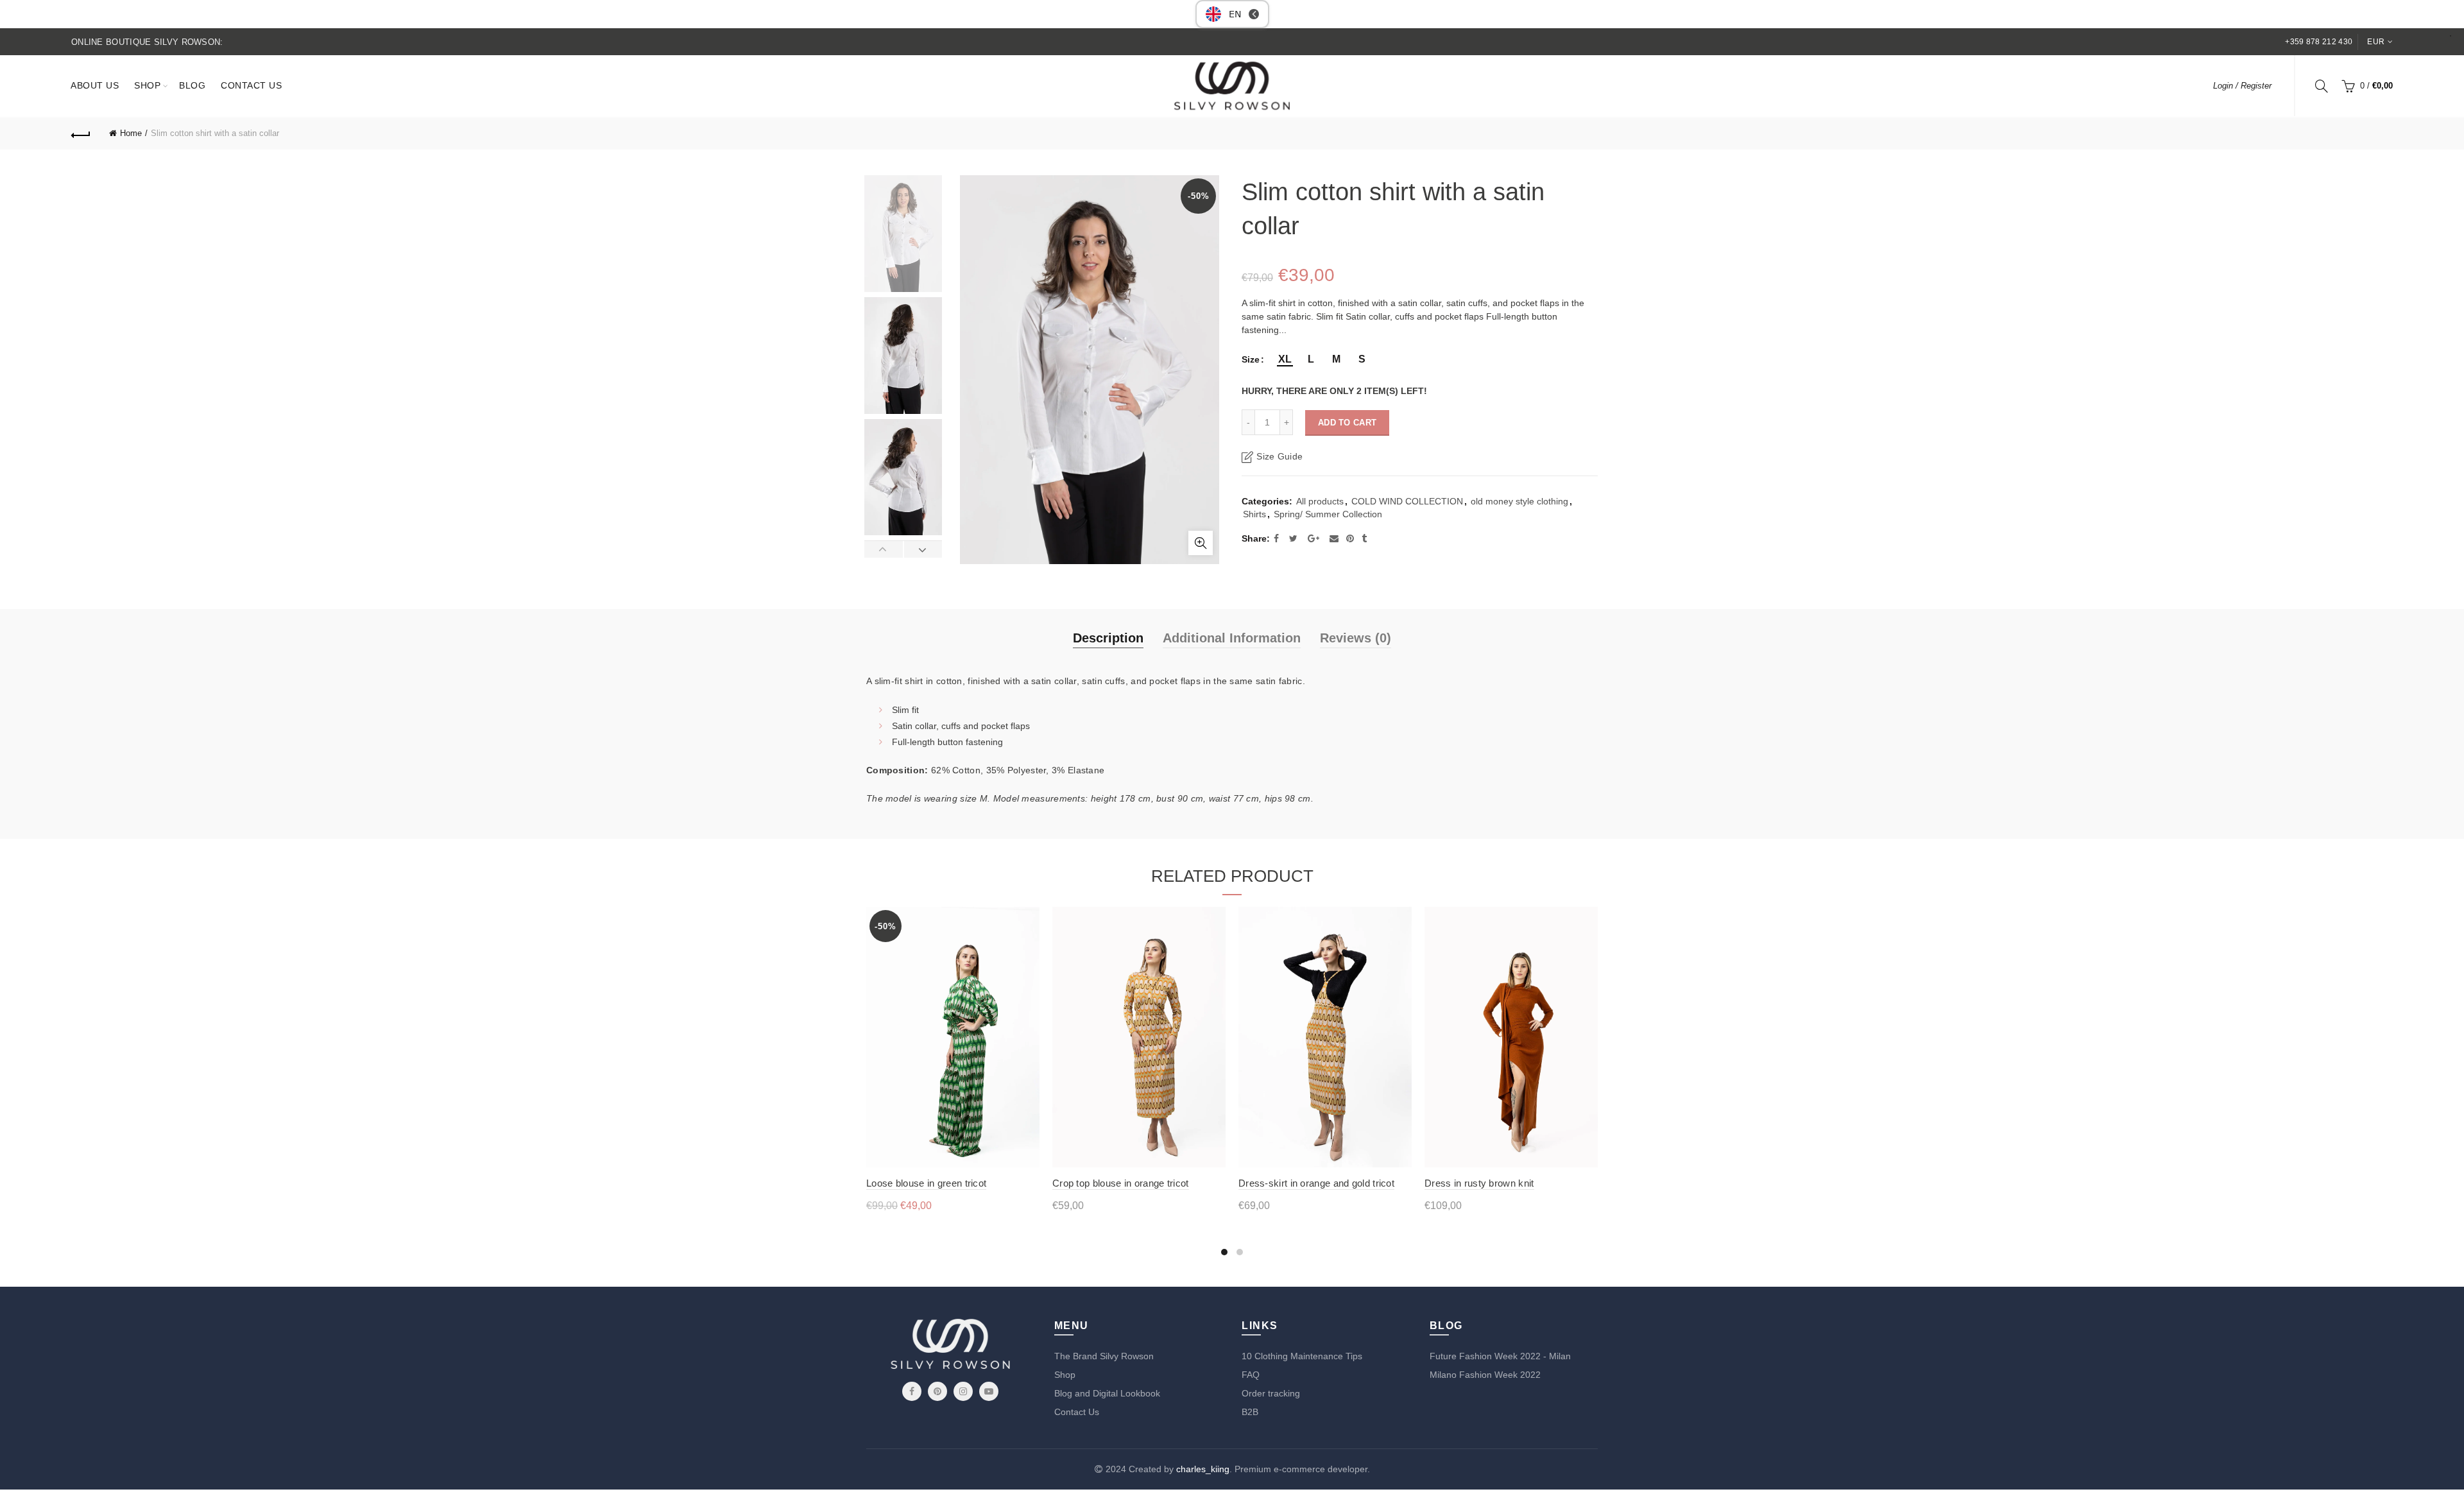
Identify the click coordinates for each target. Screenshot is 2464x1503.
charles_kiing (1203, 1469)
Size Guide (1279, 456)
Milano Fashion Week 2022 (1485, 1375)
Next (923, 549)
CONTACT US (251, 85)
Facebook (912, 1391)
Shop (1065, 1375)
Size (1251, 359)
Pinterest (937, 1391)
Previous (884, 549)
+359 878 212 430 (2319, 42)
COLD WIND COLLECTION (1407, 501)
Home (131, 133)
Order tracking (1271, 1393)
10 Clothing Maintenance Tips (1302, 1356)
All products (1320, 501)
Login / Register (2242, 86)
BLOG (192, 85)
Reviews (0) (1356, 638)
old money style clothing (1519, 501)
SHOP (147, 85)
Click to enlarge (1201, 543)
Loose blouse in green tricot (926, 1183)
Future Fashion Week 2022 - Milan (1500, 1356)
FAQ (1251, 1375)
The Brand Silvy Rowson (1104, 1356)
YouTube (989, 1391)
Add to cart (1347, 423)
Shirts (1254, 514)
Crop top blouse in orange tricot (1121, 1183)
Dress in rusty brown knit (1479, 1183)
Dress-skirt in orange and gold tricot (1316, 1183)
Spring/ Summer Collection (1328, 514)
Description (1108, 638)
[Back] (81, 133)
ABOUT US (95, 85)
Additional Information (1232, 638)
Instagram (963, 1391)
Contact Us (1077, 1412)
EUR (2376, 42)
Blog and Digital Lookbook (1107, 1393)
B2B (1250, 1412)
